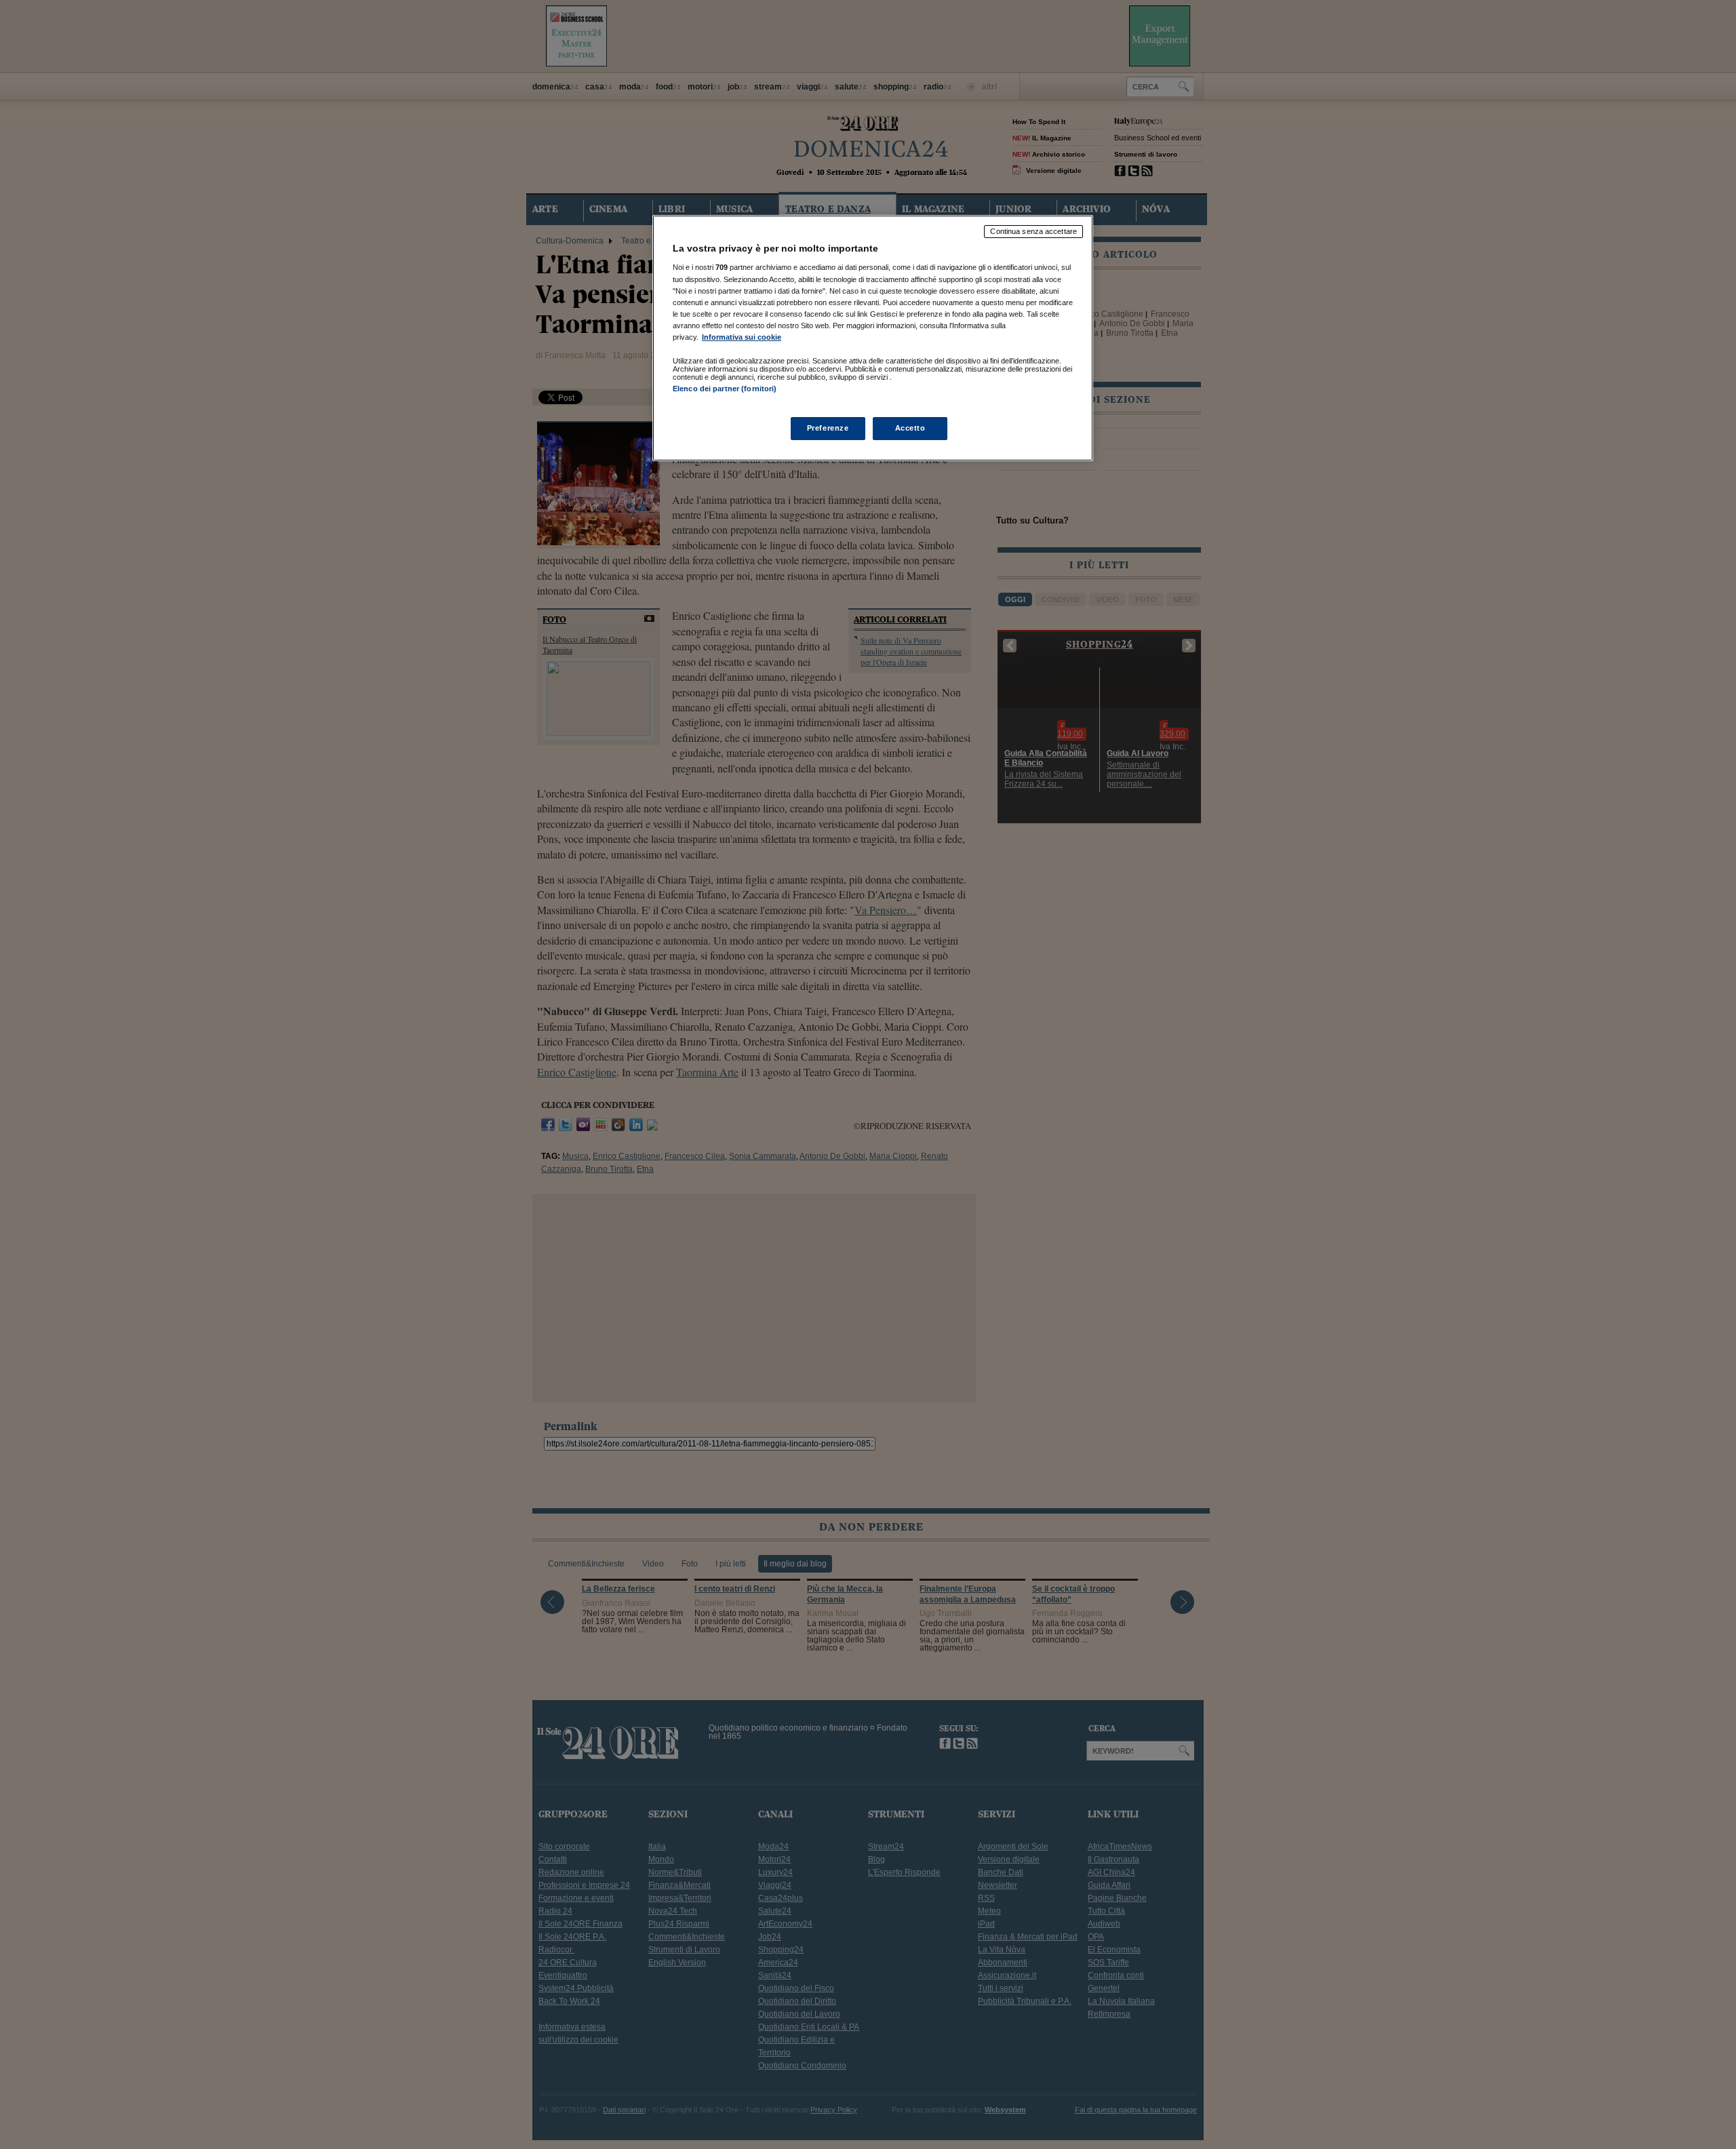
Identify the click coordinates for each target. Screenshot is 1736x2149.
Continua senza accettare (1033, 231)
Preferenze (828, 428)
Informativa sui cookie (742, 337)
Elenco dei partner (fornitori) (725, 389)
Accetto (910, 428)
